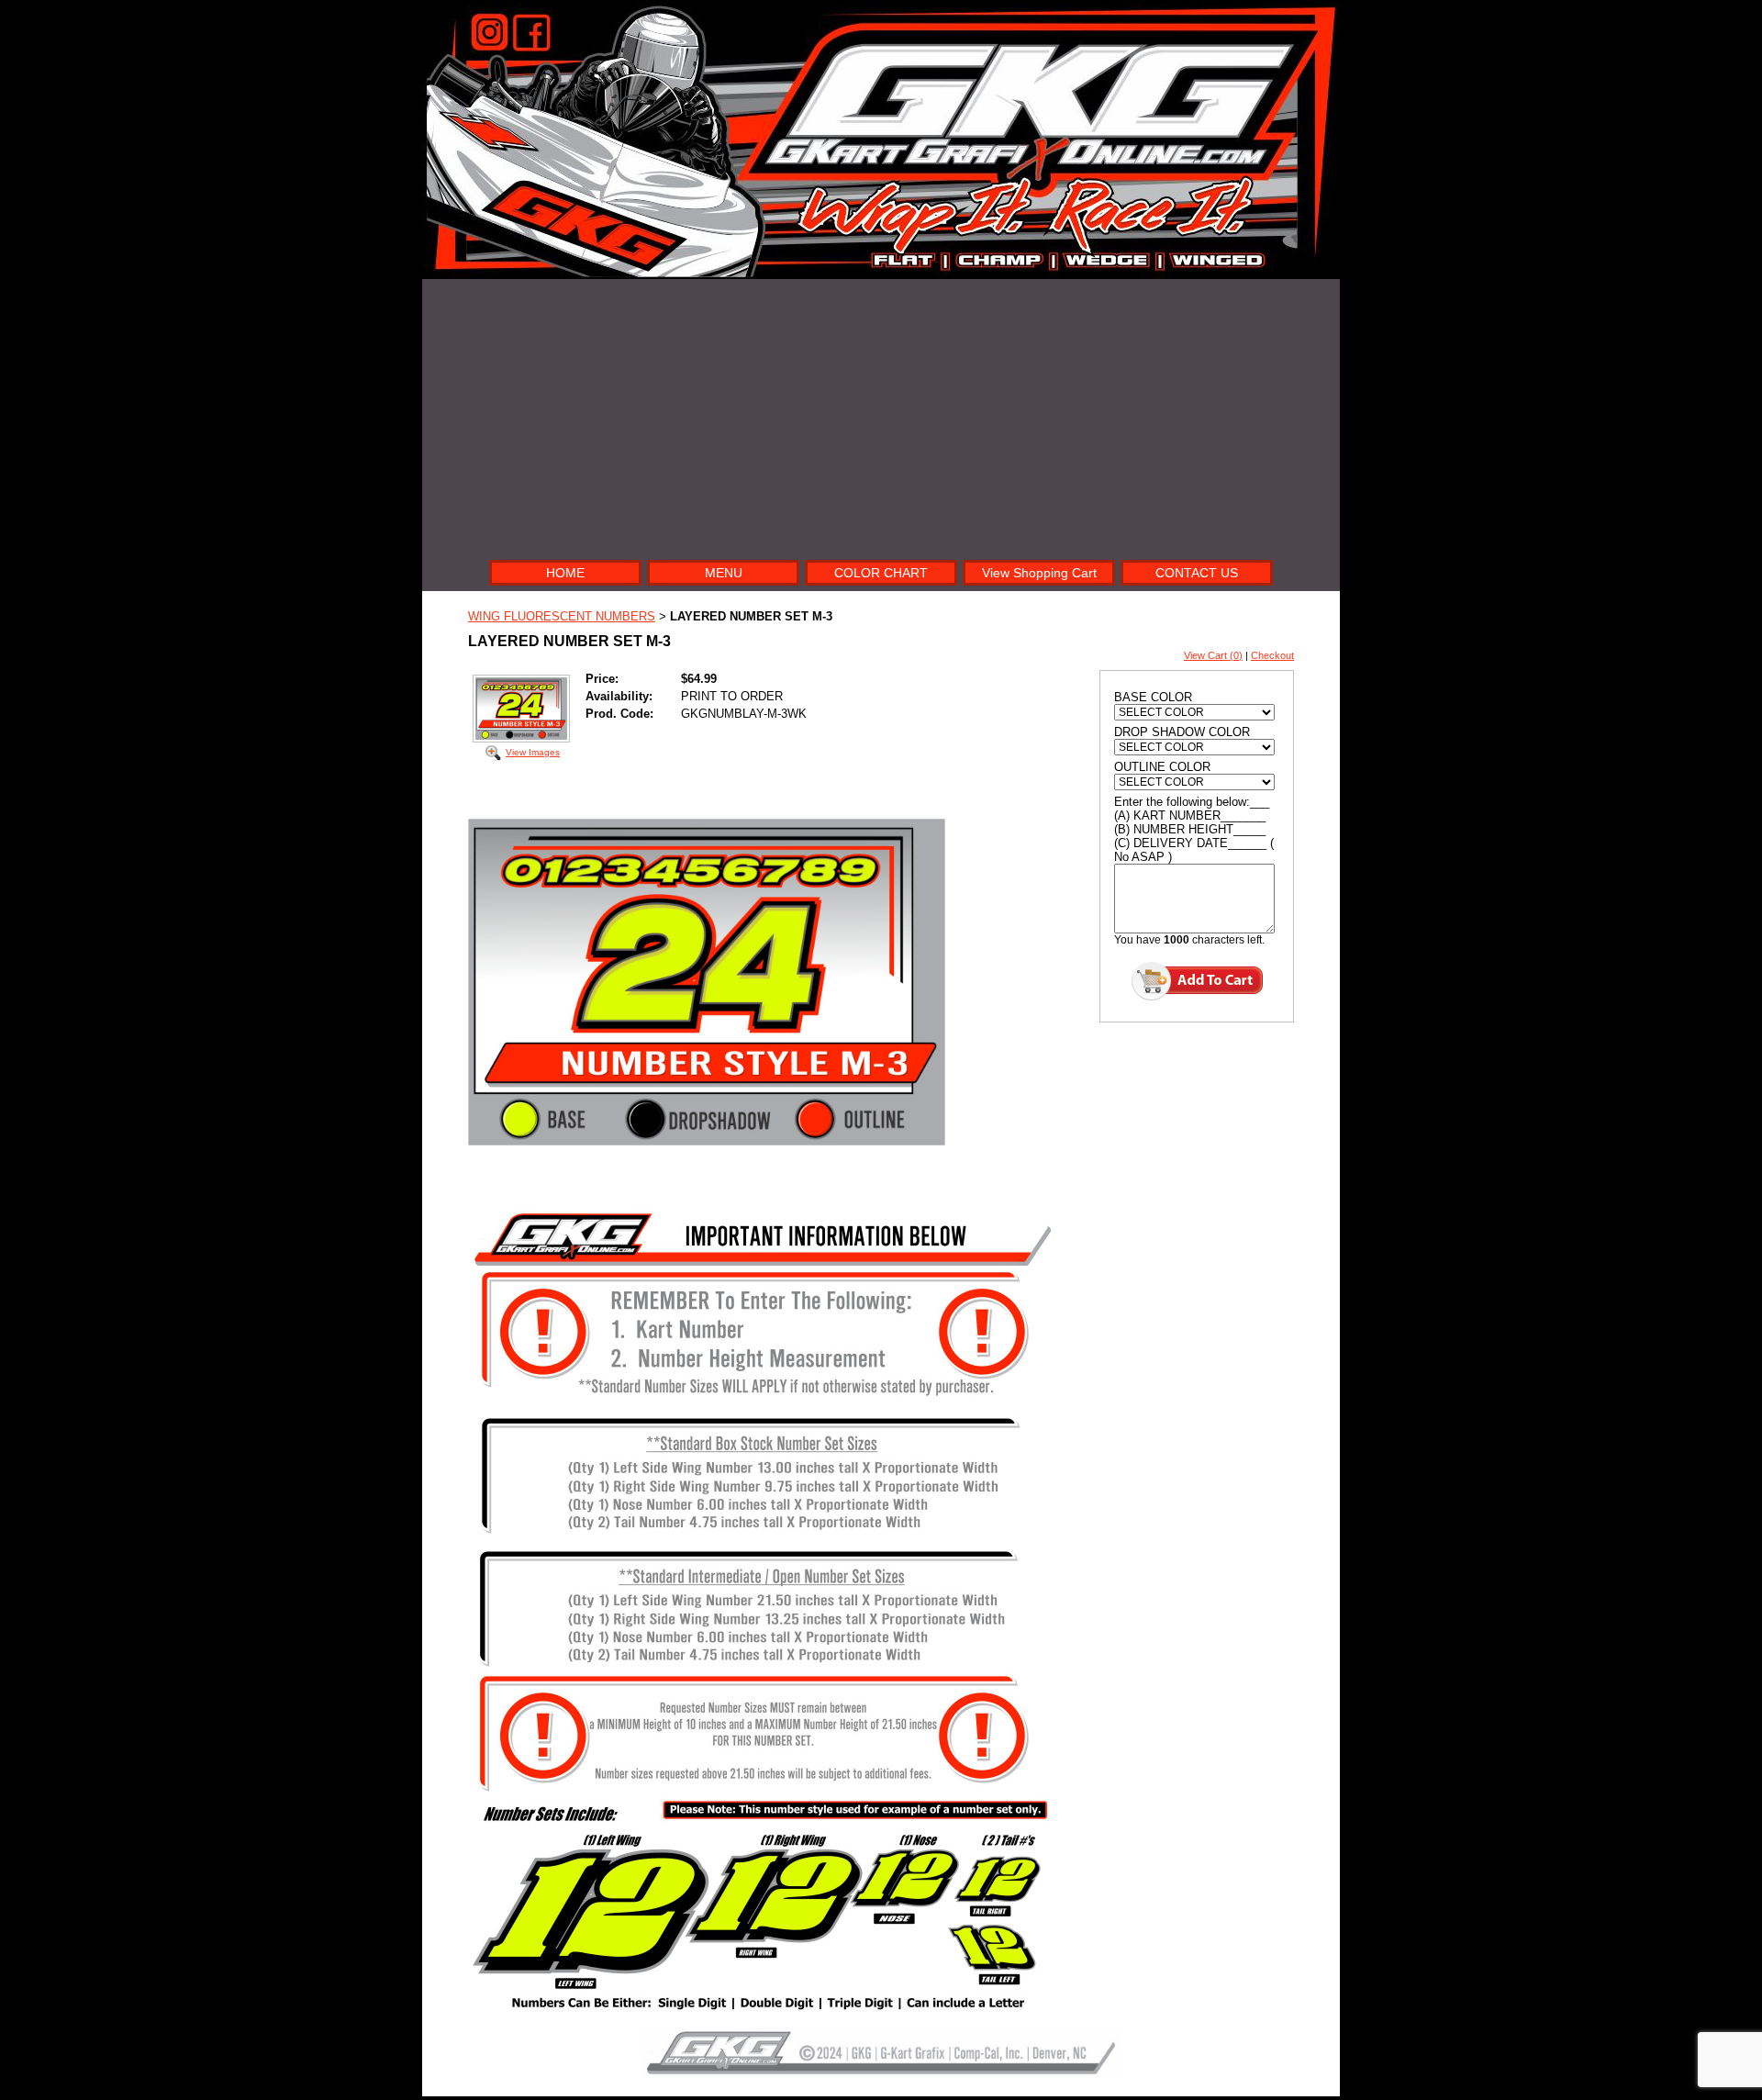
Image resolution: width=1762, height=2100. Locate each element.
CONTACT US (1197, 573)
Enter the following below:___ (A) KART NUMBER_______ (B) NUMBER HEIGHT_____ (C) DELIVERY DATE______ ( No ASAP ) (1194, 829)
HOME (565, 573)
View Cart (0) (1213, 655)
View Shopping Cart (1039, 573)
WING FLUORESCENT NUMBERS (562, 616)
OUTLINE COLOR (1162, 767)
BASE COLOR (1153, 697)
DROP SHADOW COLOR (1182, 732)
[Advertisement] (881, 417)
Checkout (1272, 655)
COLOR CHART (881, 573)
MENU (724, 573)
